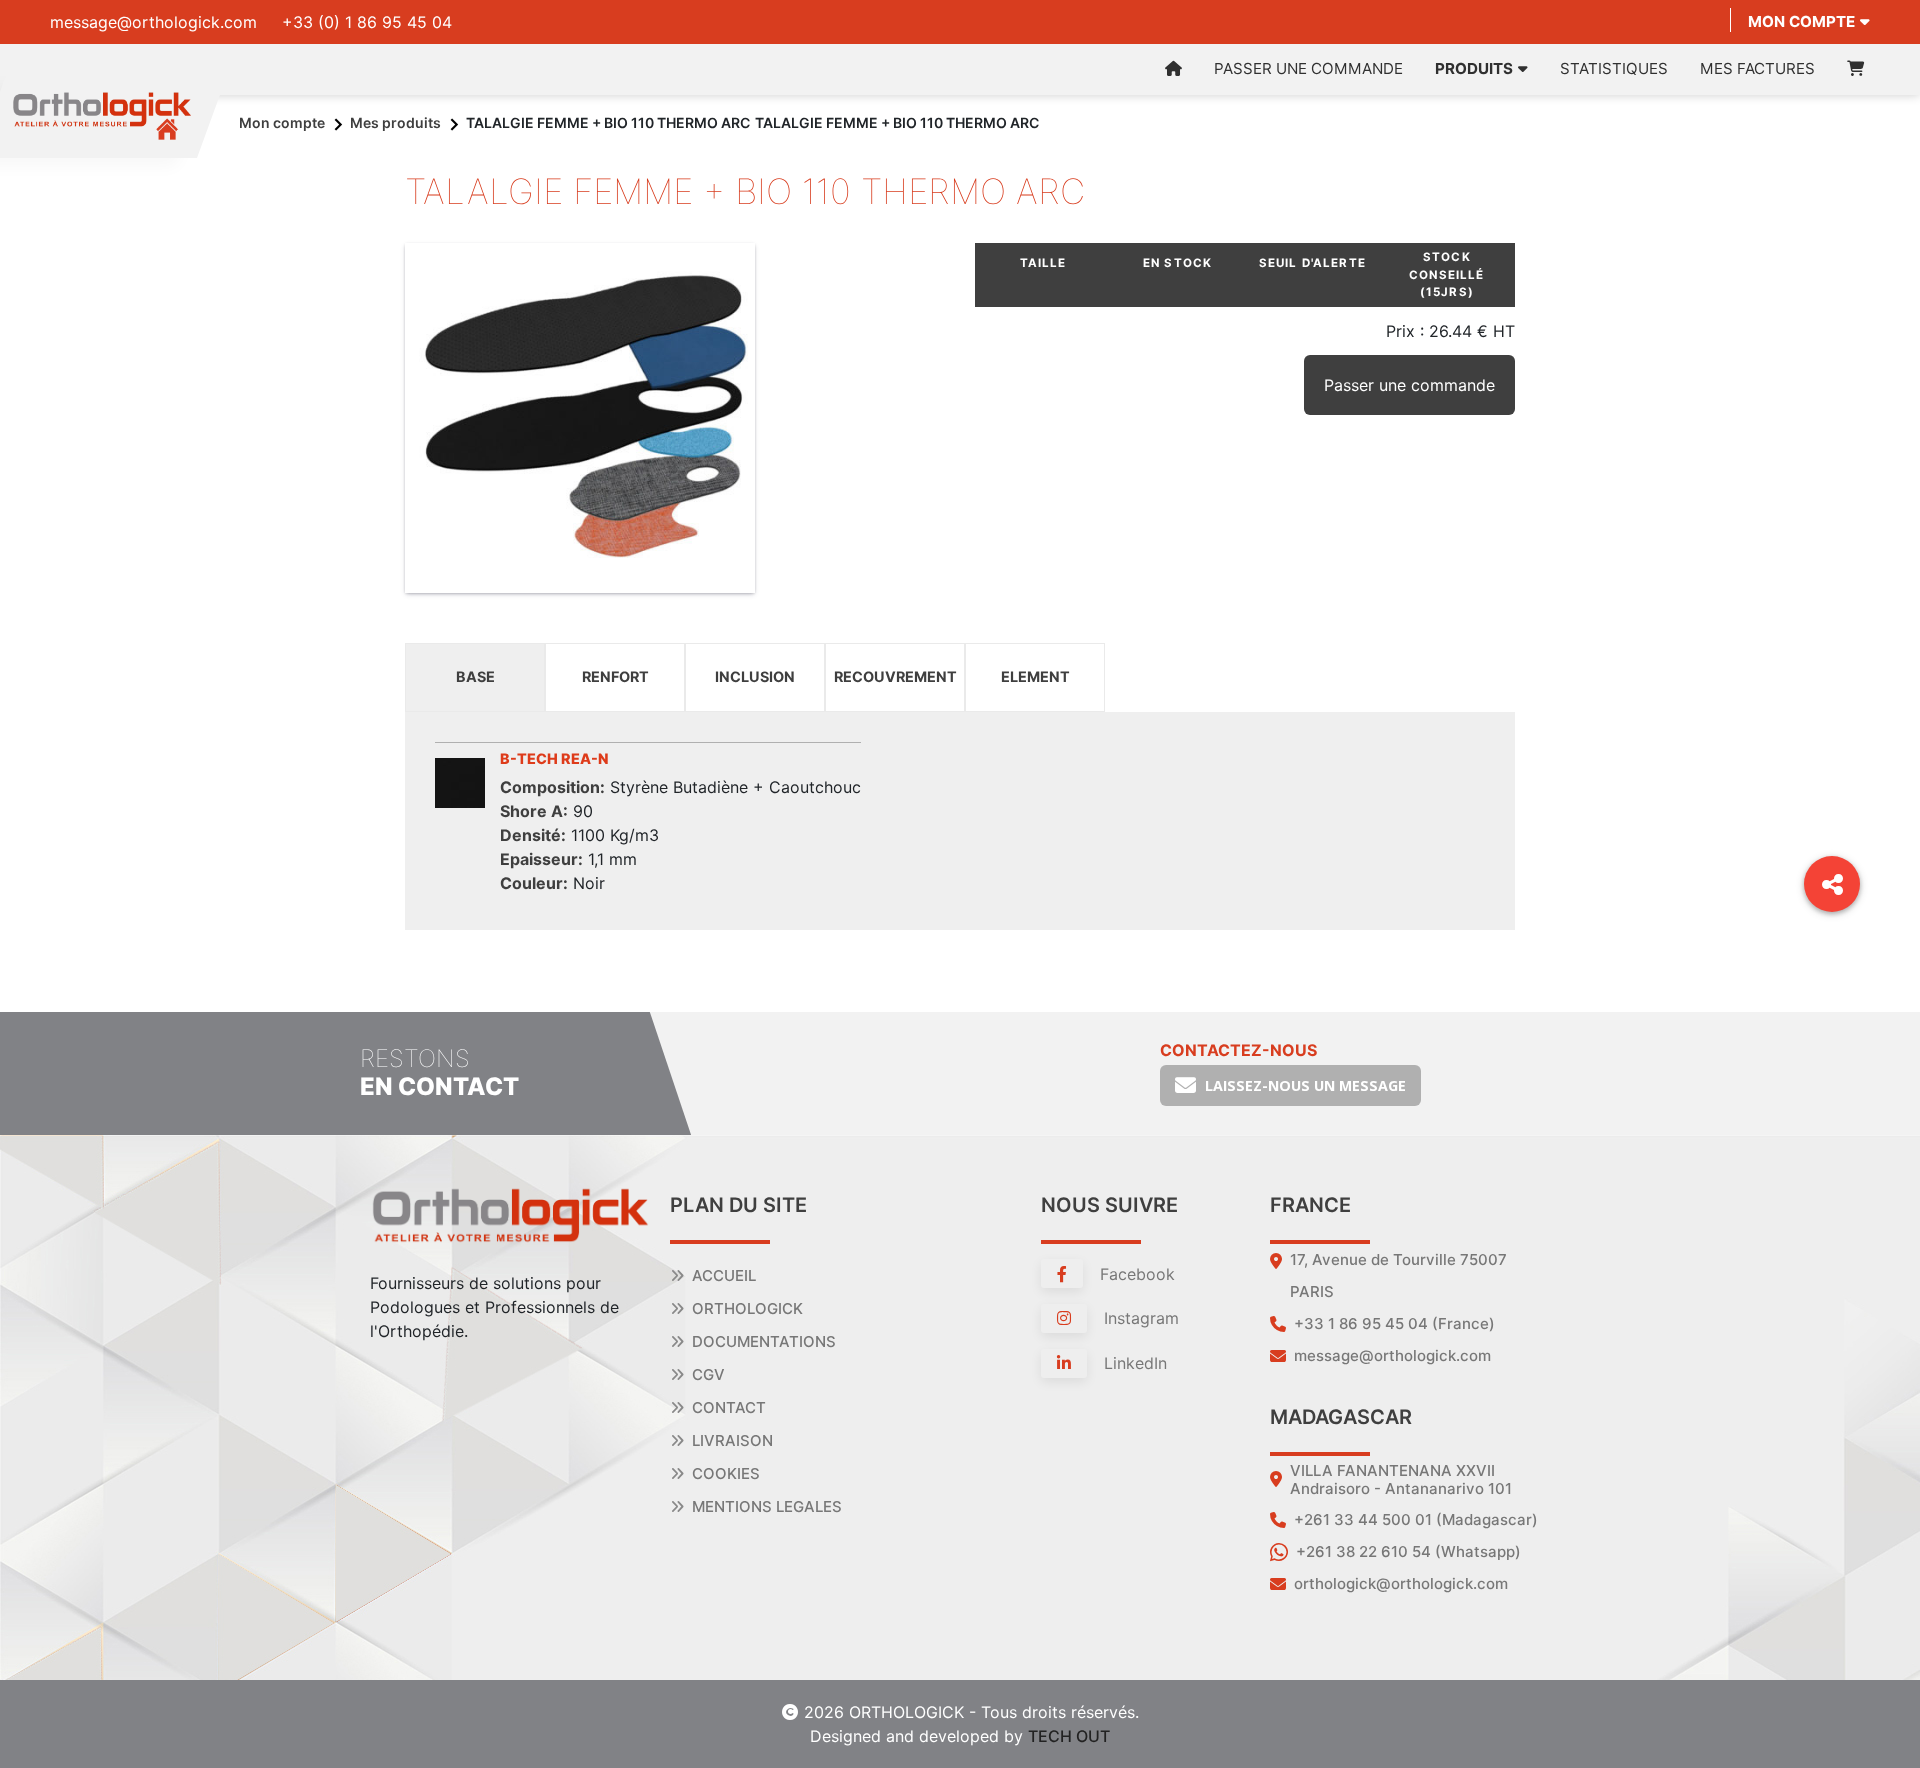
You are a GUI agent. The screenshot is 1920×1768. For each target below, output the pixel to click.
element (1035, 676)
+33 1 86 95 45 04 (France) (1394, 1323)
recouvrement (895, 676)
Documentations (764, 1341)
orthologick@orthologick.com (1401, 1583)
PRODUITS (1474, 68)
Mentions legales (767, 1506)
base (475, 676)
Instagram (1139, 1318)
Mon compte (1801, 21)
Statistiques (1614, 68)
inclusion (755, 676)
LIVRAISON (732, 1440)
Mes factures (1757, 68)
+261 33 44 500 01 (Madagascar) (1416, 1519)
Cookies (726, 1473)
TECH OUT (1069, 1736)
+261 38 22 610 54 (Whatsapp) (1408, 1551)
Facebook (1135, 1274)
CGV (708, 1374)
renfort (615, 676)
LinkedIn (1133, 1363)
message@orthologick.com (153, 22)
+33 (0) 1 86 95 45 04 (367, 22)
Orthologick (747, 1308)
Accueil (724, 1275)
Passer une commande (1308, 68)
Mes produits (395, 122)
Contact (729, 1407)
